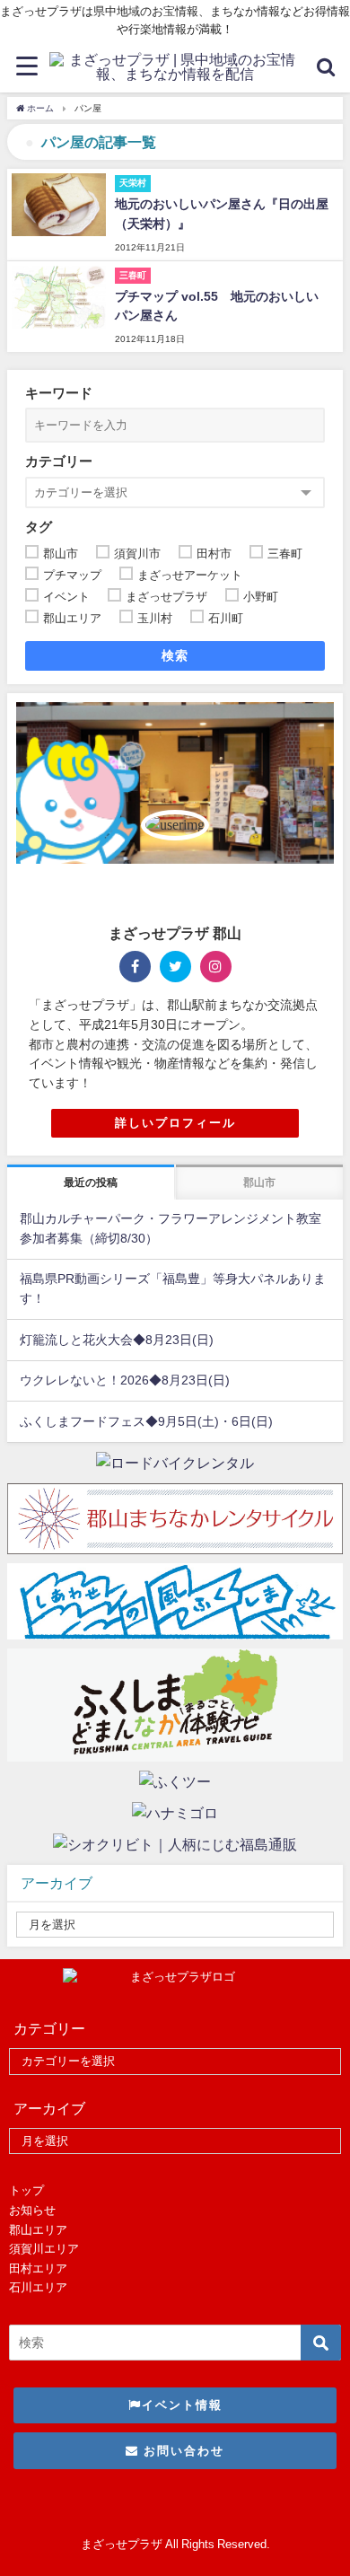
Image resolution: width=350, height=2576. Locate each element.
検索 (175, 655)
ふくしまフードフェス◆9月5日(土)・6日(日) (146, 1421)
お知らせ (32, 2210)
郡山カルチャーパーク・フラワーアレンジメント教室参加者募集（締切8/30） (171, 1228)
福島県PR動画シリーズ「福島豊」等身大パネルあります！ (173, 1288)
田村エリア (38, 2268)
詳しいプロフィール (175, 1123)
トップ (26, 2190)
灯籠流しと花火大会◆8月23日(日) (117, 1340)
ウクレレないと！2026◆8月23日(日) (125, 1380)
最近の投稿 (91, 1182)
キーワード (59, 393)
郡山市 (259, 1182)
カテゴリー (59, 461)
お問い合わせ (182, 2451)
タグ (39, 527)
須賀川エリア (44, 2249)
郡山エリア (38, 2230)
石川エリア (38, 2287)
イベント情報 (182, 2405)
